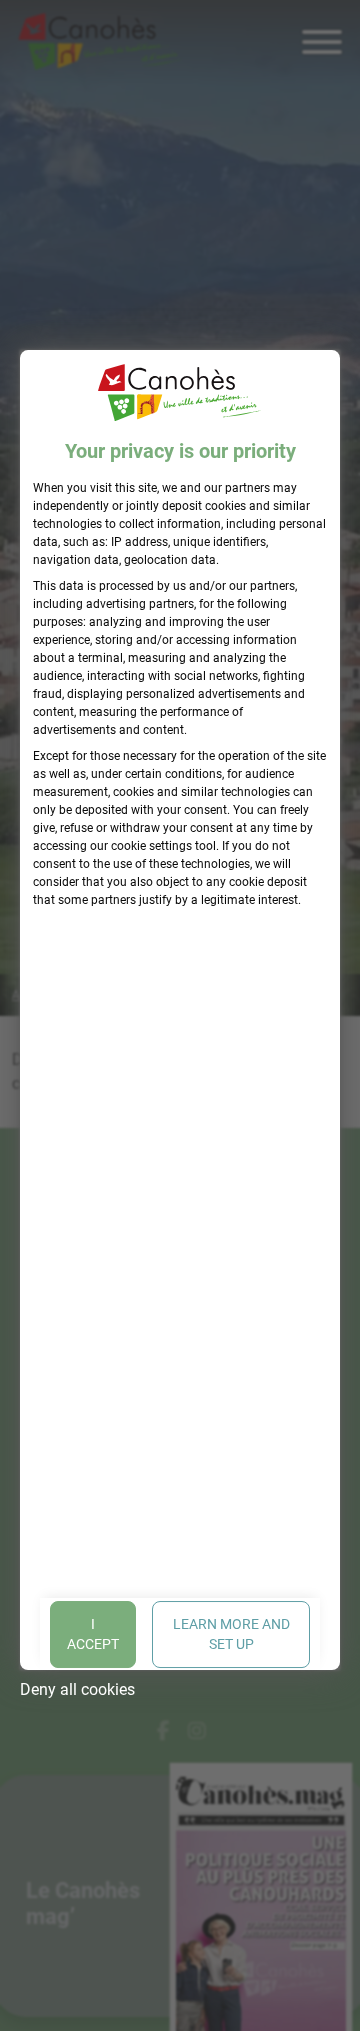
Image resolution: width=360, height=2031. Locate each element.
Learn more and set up (231, 1634)
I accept (93, 1634)
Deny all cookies (77, 1689)
